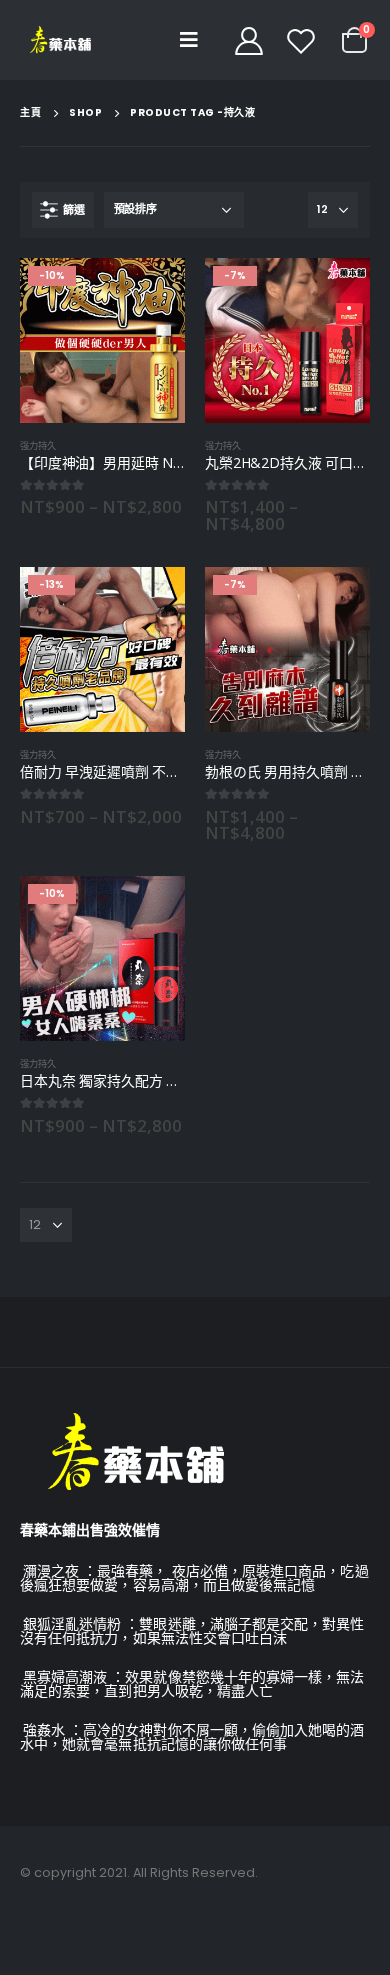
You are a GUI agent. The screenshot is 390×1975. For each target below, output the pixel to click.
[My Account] (248, 40)
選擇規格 (152, 291)
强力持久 (38, 445)
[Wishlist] (301, 40)
